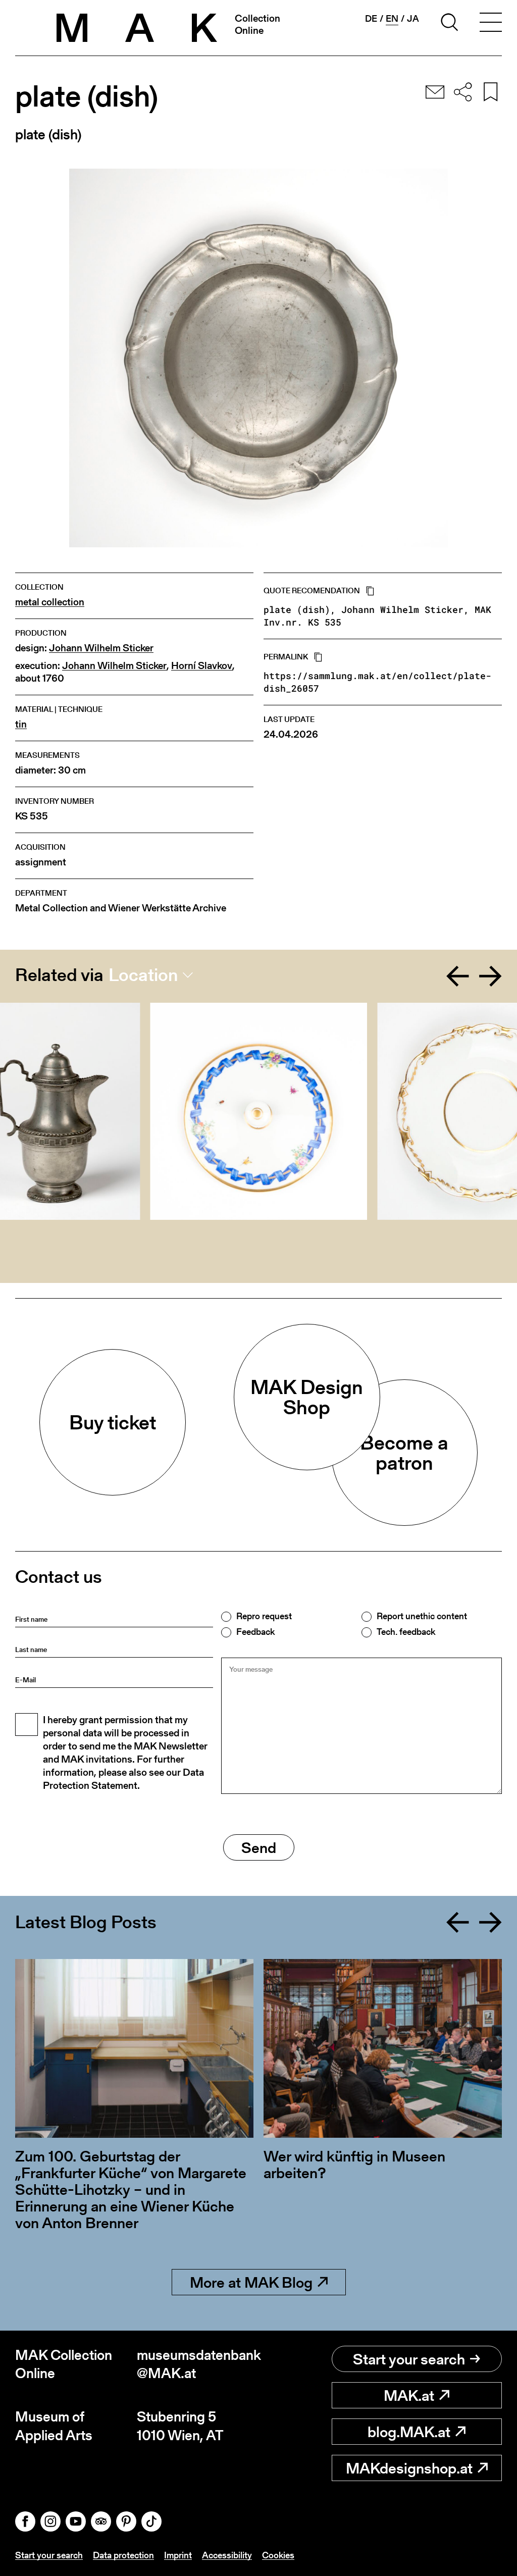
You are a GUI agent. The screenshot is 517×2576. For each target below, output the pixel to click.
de (371, 19)
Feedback (255, 1632)
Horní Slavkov (202, 666)
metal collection (50, 602)
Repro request (264, 1616)
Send (259, 1847)
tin (21, 724)
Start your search (409, 2359)
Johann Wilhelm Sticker (101, 648)
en (392, 19)
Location (143, 975)
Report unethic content (422, 1616)
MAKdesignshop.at (409, 2468)
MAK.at (409, 2395)
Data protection (123, 2555)
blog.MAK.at (409, 2432)
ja (413, 19)
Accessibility (227, 2555)
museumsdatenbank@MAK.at (198, 2364)
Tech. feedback (406, 1632)
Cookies (278, 2555)
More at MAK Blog (251, 2282)
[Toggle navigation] (491, 24)
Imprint (178, 2555)
